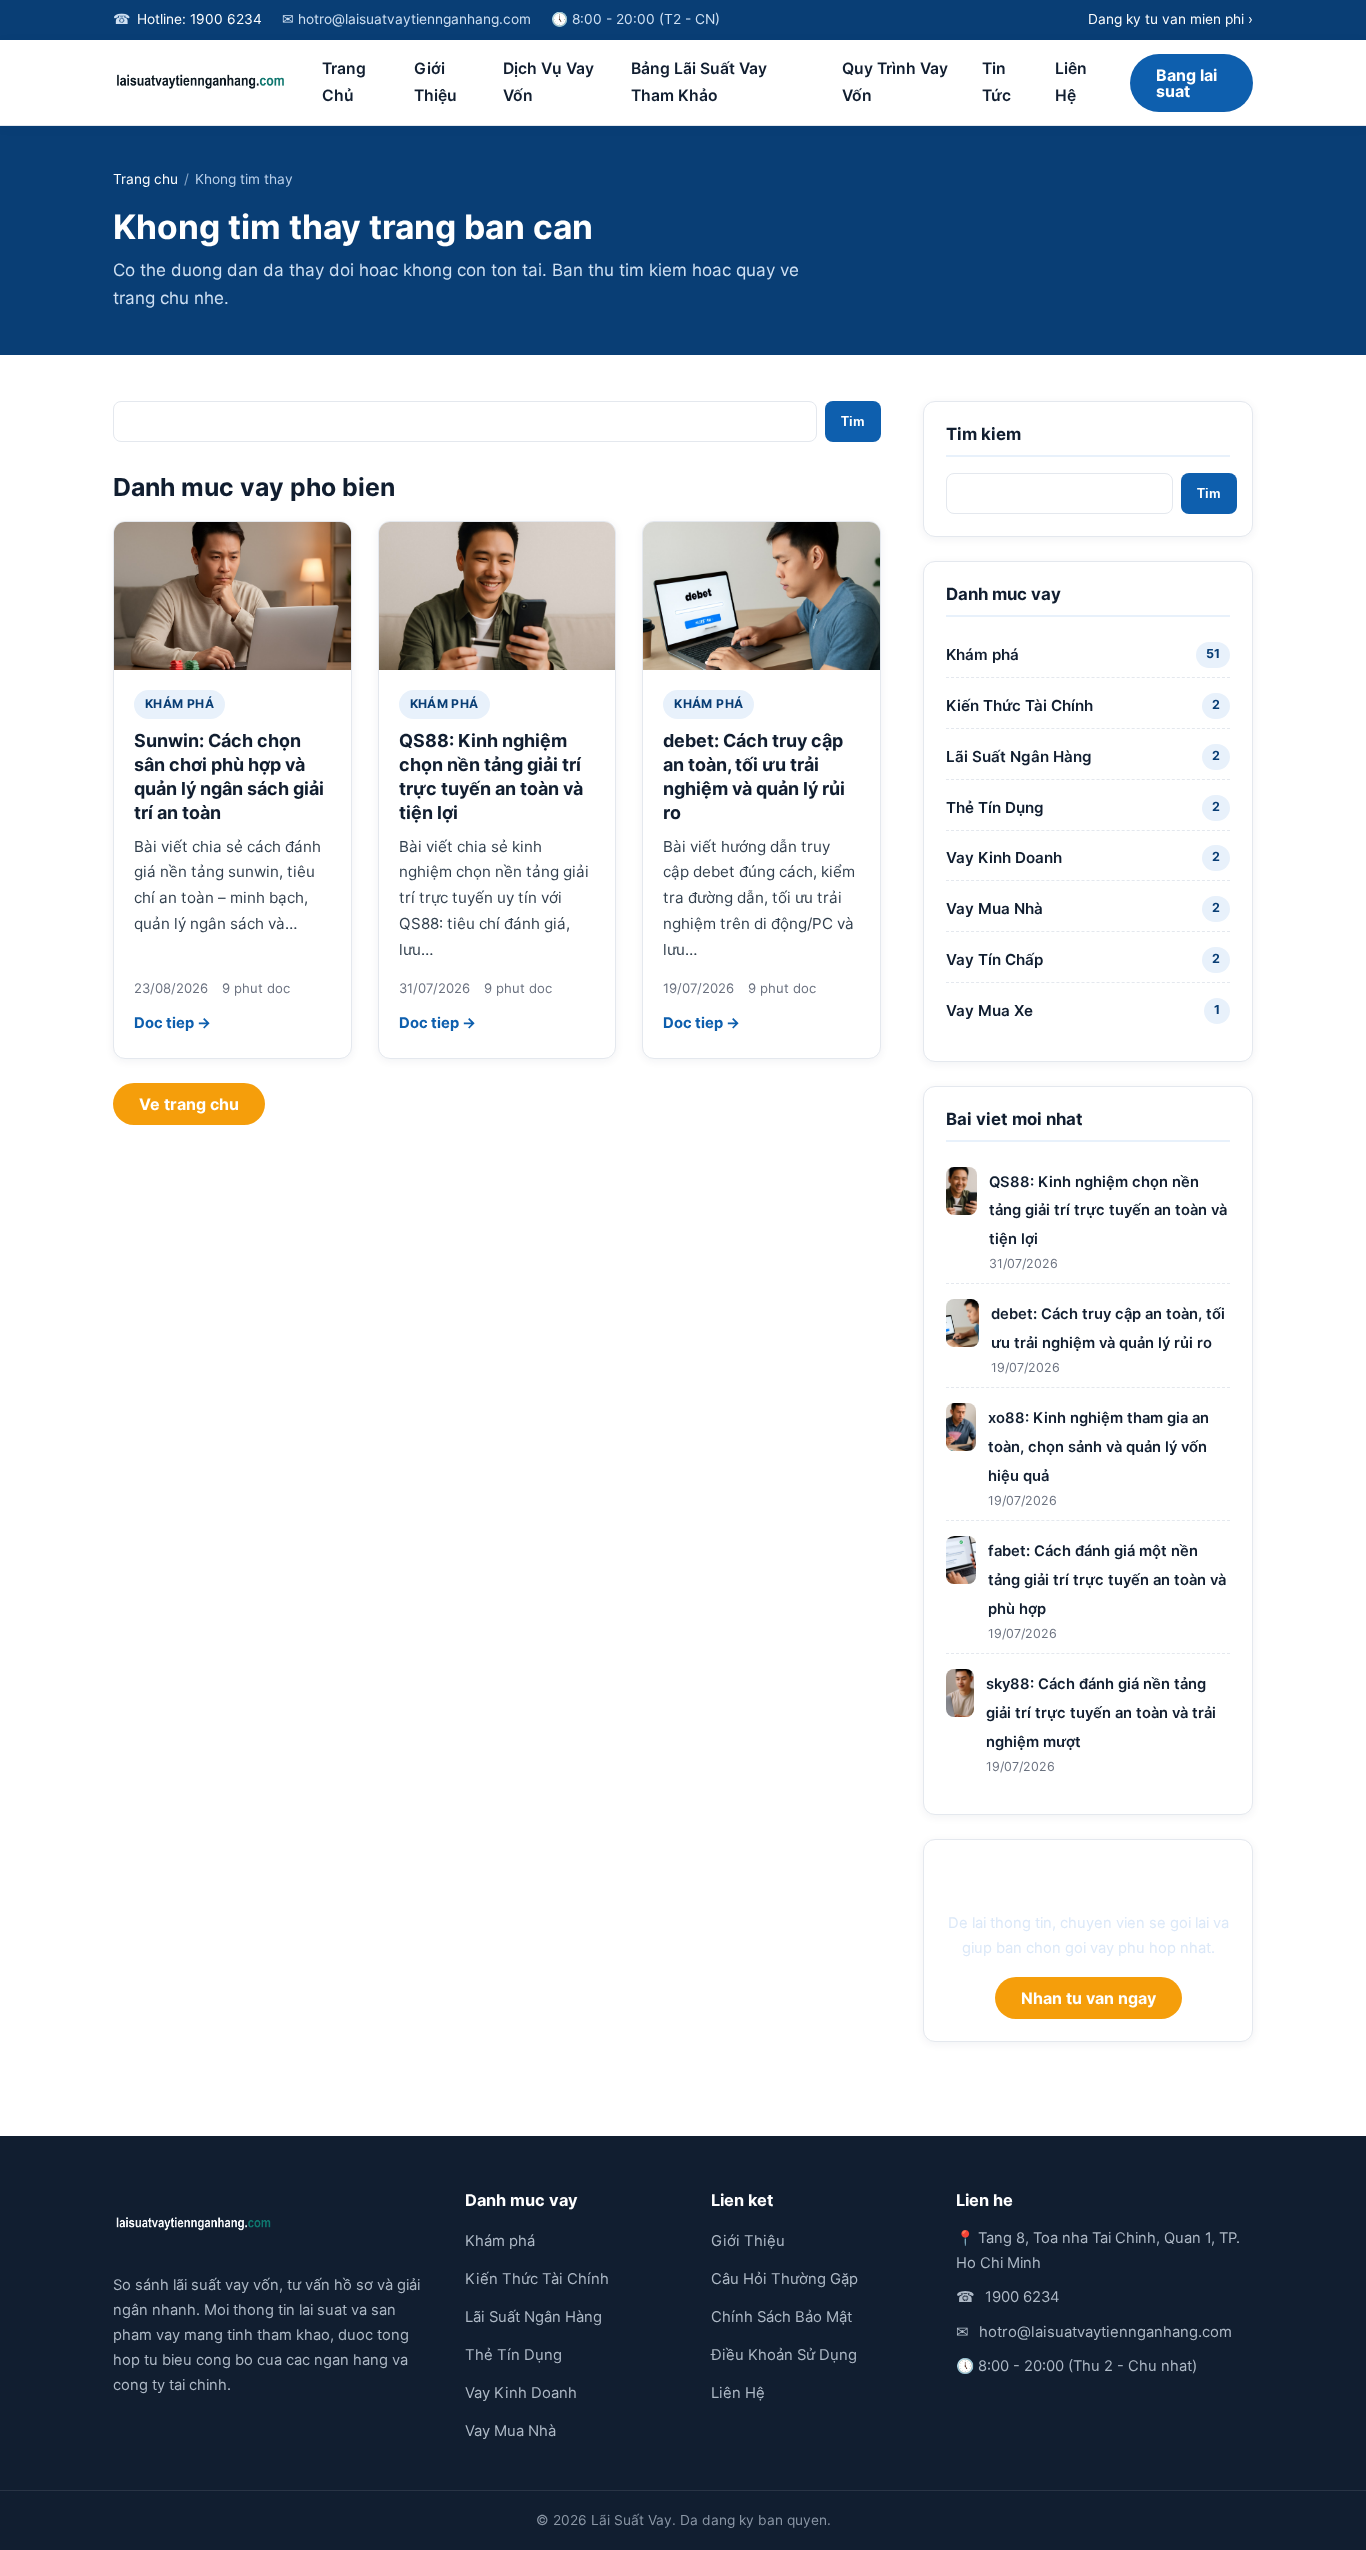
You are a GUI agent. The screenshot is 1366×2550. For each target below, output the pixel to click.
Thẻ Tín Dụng (513, 2355)
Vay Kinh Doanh (521, 2393)
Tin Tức (996, 82)
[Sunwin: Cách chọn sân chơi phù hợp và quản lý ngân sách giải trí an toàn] (232, 596)
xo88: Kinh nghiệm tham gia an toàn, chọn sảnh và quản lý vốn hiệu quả (1098, 1447)
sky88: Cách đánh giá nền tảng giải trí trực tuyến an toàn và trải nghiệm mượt (1101, 1713)
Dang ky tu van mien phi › (1170, 19)
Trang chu (145, 179)
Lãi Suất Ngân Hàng (533, 2317)
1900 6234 (1022, 2297)
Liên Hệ (1071, 82)
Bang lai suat (1186, 83)
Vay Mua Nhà (510, 2431)
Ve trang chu (189, 1104)
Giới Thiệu (435, 82)
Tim (853, 421)
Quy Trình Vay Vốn (895, 82)
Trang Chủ (344, 82)
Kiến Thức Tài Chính (537, 2279)
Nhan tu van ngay (1088, 1998)
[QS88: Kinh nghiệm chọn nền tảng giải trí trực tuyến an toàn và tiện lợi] (497, 596)
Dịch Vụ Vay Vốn (548, 82)
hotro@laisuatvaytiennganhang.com (1105, 2332)
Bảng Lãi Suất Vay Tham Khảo (699, 82)
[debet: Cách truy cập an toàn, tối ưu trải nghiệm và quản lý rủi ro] (761, 596)
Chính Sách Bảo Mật (781, 2317)
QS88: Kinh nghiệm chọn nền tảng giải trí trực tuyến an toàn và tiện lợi (1108, 1211)
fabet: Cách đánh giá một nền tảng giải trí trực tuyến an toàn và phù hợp (1107, 1580)
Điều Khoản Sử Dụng (784, 2355)
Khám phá (179, 703)
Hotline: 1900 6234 (199, 19)
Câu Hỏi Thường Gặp (784, 2279)
